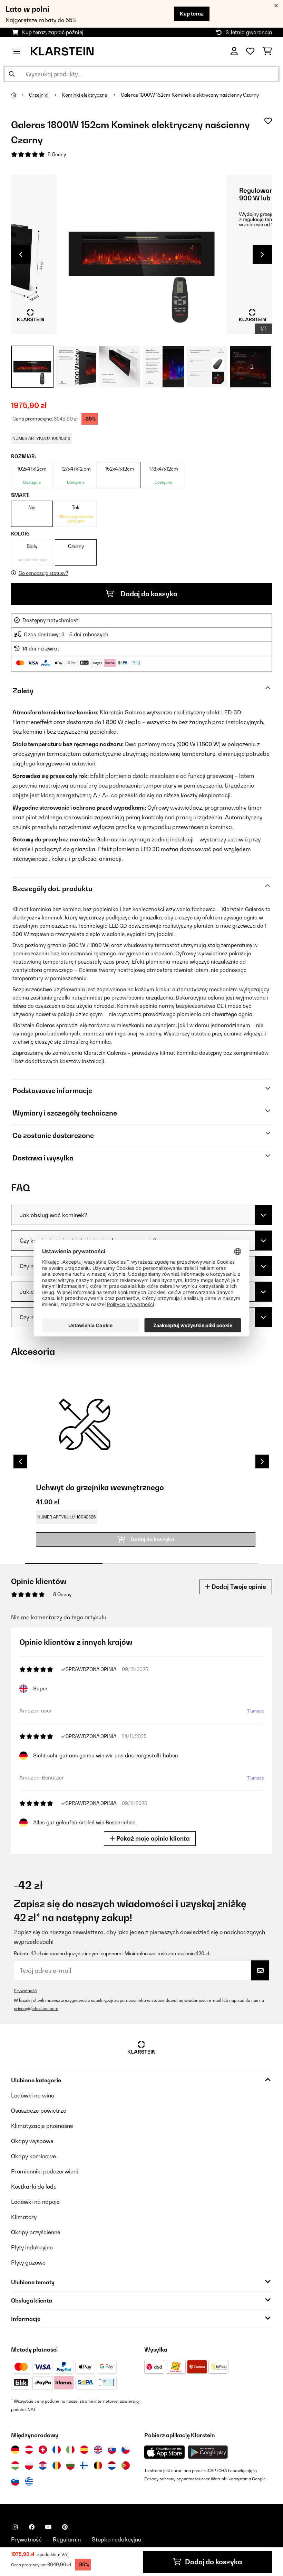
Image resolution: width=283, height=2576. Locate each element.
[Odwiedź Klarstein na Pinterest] (65, 2527)
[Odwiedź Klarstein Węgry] (15, 2466)
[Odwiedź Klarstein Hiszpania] (84, 2450)
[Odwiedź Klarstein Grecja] (29, 2482)
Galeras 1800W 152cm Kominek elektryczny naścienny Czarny (190, 95)
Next (262, 254)
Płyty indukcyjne (32, 2247)
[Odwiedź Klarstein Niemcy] (15, 2450)
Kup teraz (192, 14)
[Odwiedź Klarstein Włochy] (70, 2450)
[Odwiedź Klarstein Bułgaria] (70, 2466)
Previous (21, 254)
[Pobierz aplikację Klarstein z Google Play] (208, 2452)
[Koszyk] (267, 51)
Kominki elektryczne (85, 95)
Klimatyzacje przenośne (42, 2126)
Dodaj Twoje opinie (238, 1587)
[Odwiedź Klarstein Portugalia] (126, 2466)
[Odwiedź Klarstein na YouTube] (48, 2527)
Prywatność (25, 1991)
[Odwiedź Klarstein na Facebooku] (32, 2527)
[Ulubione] (250, 51)
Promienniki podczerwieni (45, 2171)
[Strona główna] (20, 95)
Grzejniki (39, 95)
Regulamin (67, 2539)
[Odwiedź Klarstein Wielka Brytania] (98, 2450)
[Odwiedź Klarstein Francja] (57, 2450)
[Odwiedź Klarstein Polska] (29, 2466)
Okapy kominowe (33, 2156)
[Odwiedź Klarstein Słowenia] (15, 2481)
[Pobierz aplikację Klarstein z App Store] (165, 2452)
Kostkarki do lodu (34, 2187)
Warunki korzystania (231, 2479)
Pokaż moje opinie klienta (152, 1838)
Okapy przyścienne (36, 2232)
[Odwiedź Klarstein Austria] (29, 2450)
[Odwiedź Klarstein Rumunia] (57, 2466)
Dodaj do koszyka (148, 594)
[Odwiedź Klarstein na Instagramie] (15, 2527)
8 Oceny (57, 154)
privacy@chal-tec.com (36, 2009)
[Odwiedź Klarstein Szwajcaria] (43, 2450)
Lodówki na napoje (35, 2202)
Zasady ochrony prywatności (172, 2479)
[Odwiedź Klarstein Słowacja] (112, 2450)
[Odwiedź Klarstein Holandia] (112, 2466)
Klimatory (24, 2217)
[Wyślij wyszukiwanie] (12, 74)
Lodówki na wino (33, 2095)
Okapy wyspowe (32, 2141)
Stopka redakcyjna (117, 2539)
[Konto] (234, 51)
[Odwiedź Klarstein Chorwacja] (43, 2466)
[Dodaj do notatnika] (268, 121)
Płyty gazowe (28, 2263)
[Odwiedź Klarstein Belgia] (98, 2466)
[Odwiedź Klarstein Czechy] (126, 2450)
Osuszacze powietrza (39, 2111)
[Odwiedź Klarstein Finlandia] (84, 2466)
